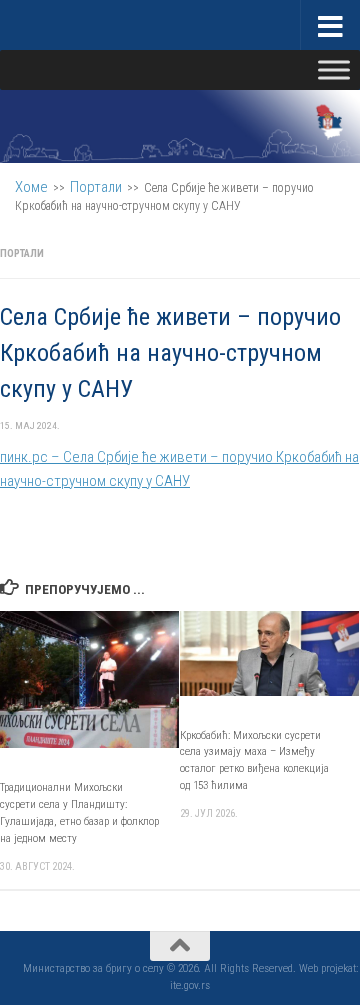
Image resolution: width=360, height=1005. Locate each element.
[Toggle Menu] (334, 69)
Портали (96, 187)
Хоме (31, 187)
